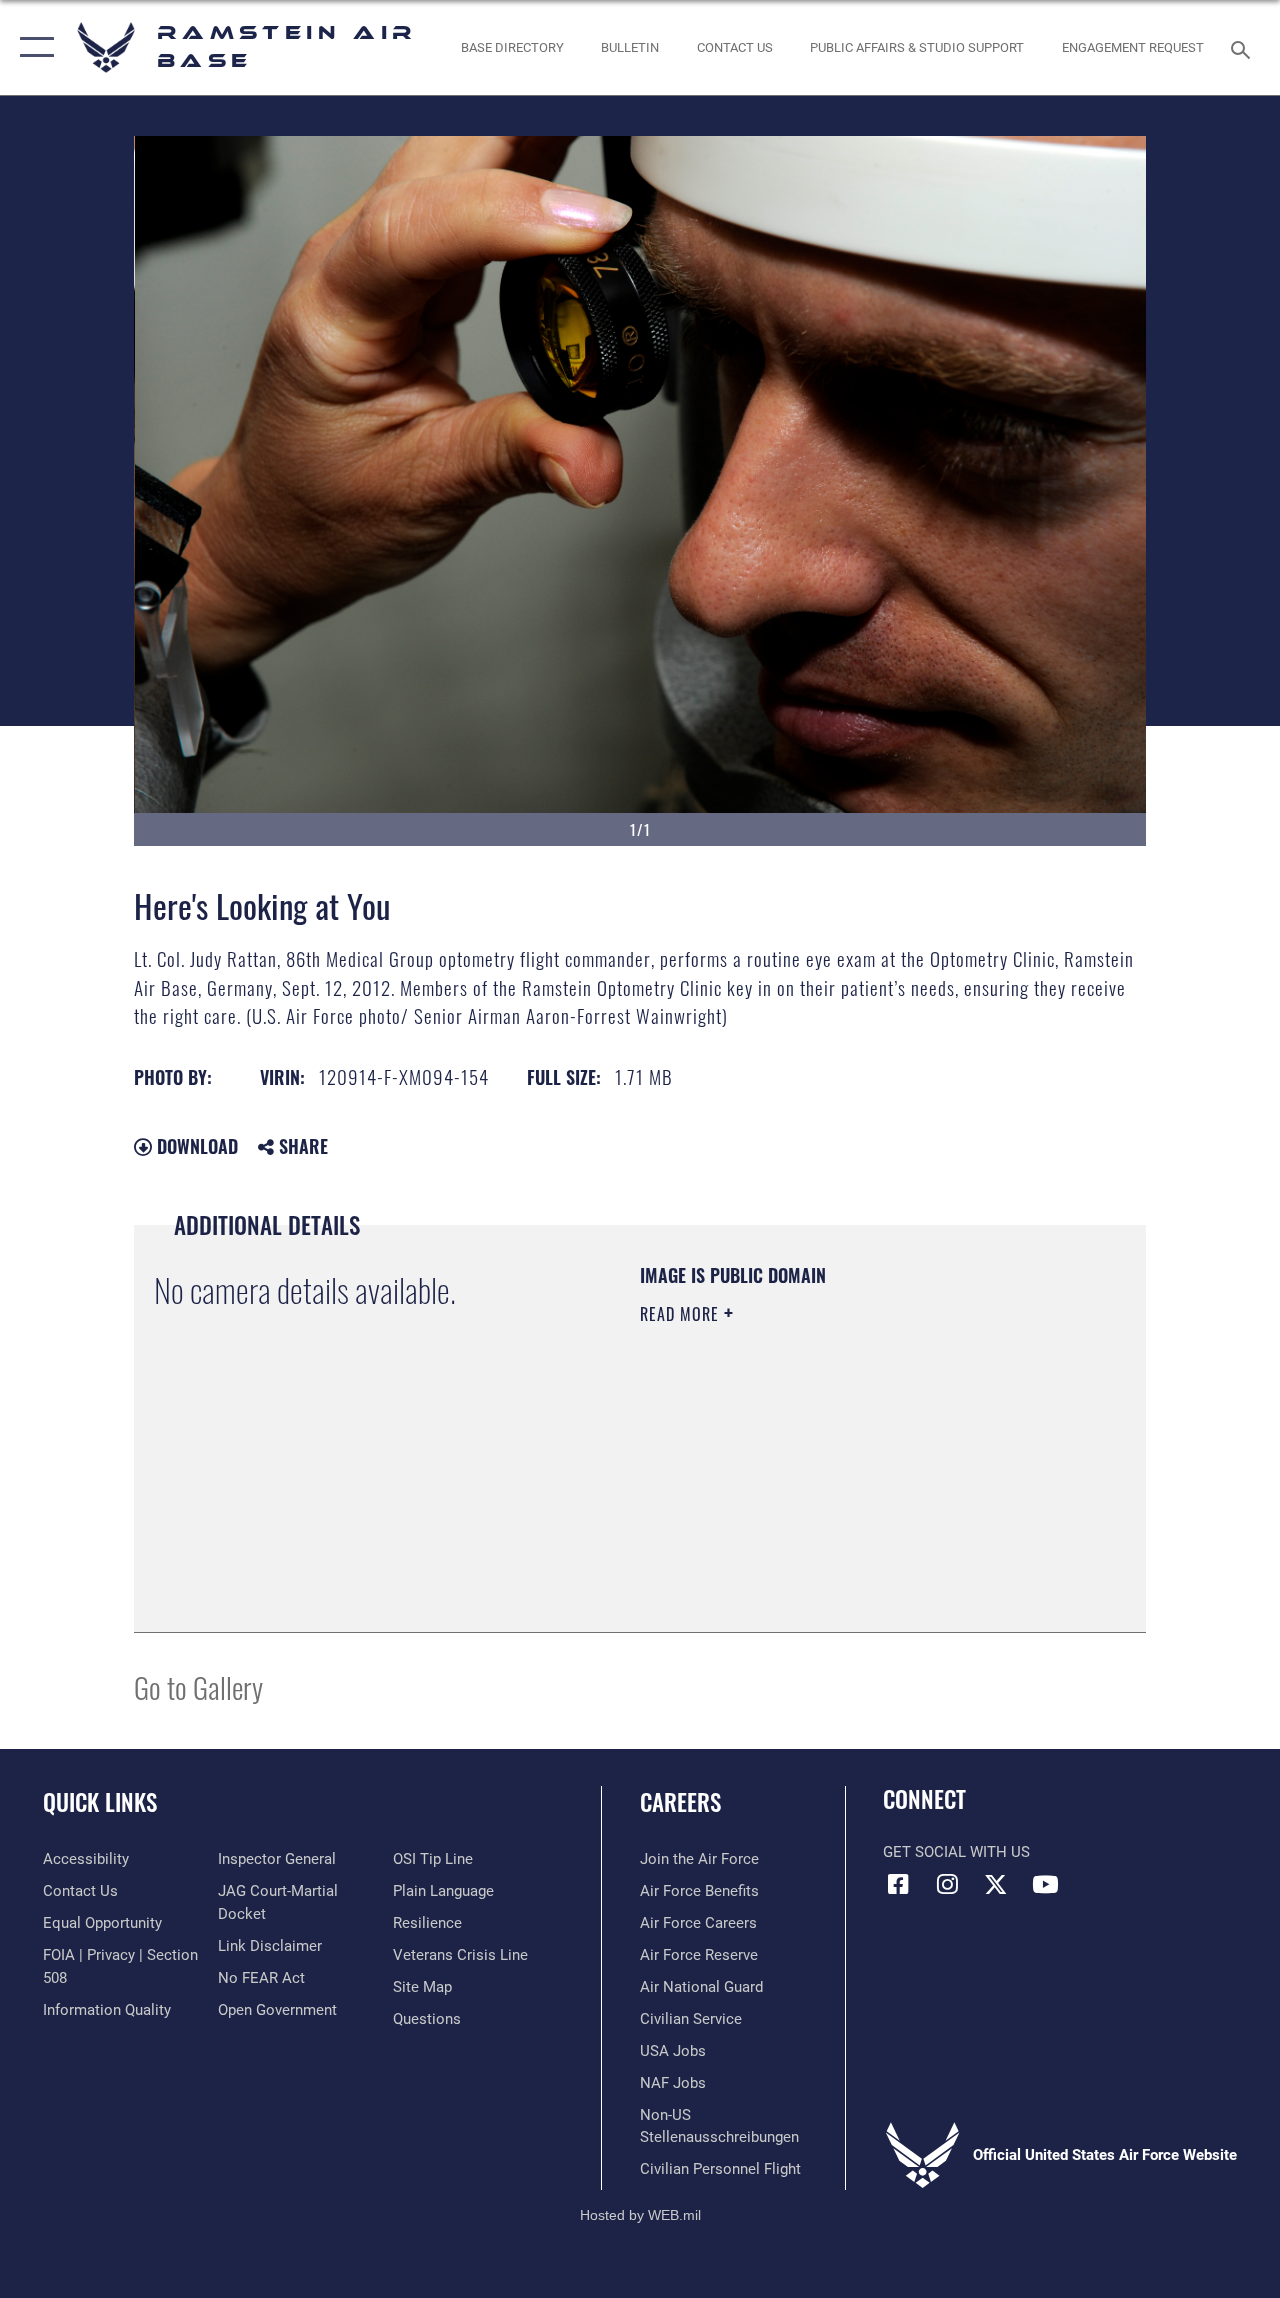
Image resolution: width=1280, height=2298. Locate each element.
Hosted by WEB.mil (640, 2215)
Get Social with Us (956, 1852)
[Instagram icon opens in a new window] (947, 1884)
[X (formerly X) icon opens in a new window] (996, 1884)
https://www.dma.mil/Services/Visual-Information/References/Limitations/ (819, 1483)
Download (195, 1146)
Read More (682, 1314)
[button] (32, 47)
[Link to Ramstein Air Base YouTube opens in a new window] (1045, 1884)
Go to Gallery (198, 1686)
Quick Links (100, 1802)
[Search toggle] (1244, 47)
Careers (680, 1802)
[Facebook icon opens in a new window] (898, 1884)
